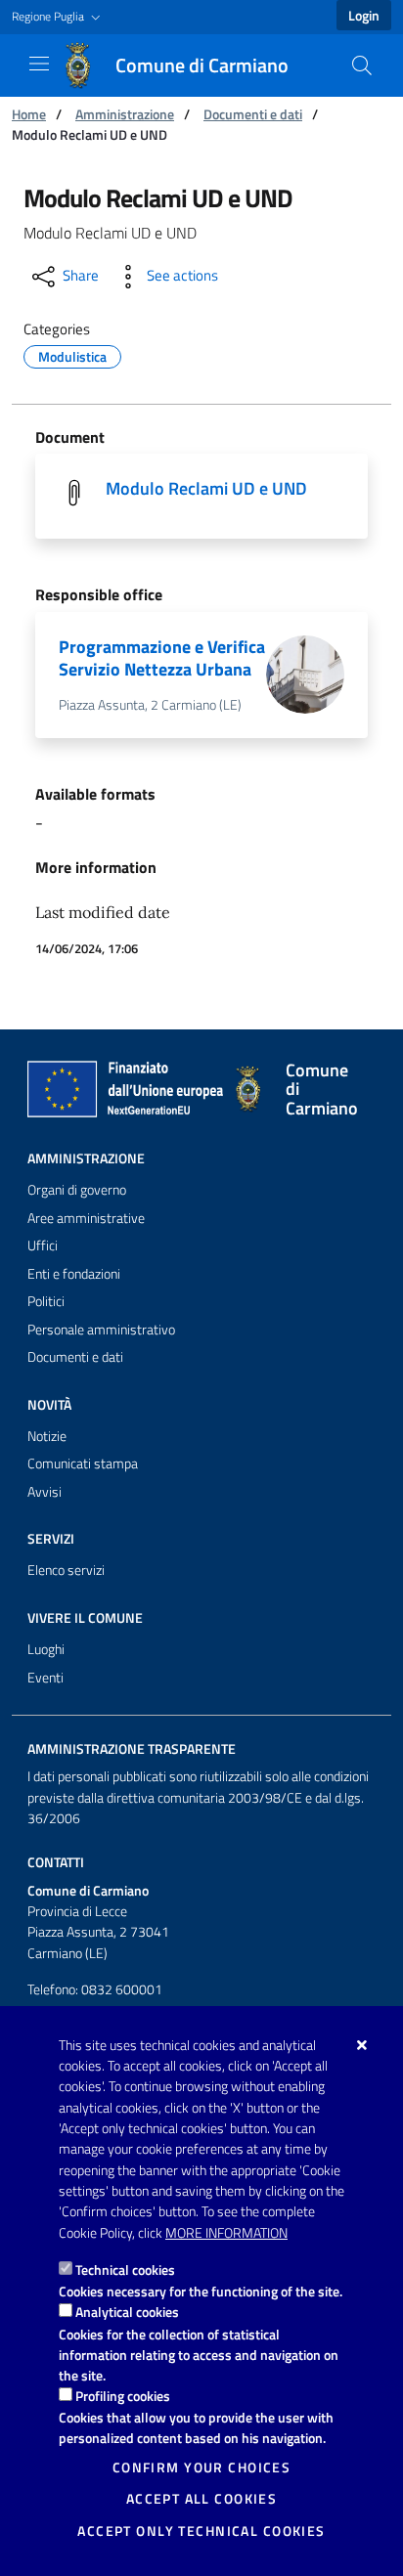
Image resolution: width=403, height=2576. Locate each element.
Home (29, 114)
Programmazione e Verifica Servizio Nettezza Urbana (162, 658)
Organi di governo (77, 1190)
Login (364, 16)
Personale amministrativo (101, 1330)
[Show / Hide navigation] (39, 64)
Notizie (47, 1436)
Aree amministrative (86, 1218)
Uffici (43, 1245)
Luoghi (46, 1649)
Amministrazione (125, 114)
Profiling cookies (123, 2396)
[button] (58, 17)
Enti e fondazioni (74, 1274)
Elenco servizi (66, 1570)
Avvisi (45, 1492)
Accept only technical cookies (201, 2531)
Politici (46, 1301)
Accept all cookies (202, 2499)
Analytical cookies (127, 2312)
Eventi (45, 1678)
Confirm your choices (201, 2467)
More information (226, 2233)
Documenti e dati (253, 114)
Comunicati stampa (83, 1463)
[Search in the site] (362, 65)
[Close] (362, 2045)
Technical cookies (125, 2270)
